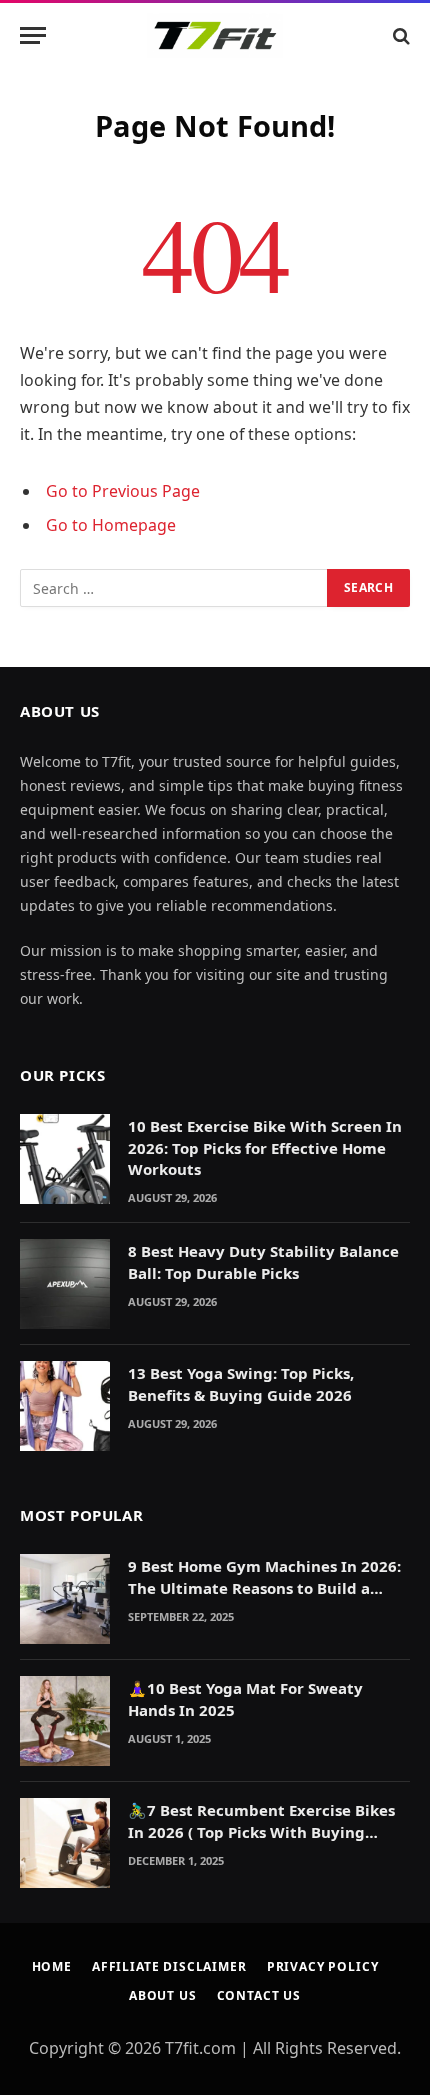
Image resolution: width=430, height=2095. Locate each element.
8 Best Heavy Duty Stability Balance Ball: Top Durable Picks (263, 1261)
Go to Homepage (111, 525)
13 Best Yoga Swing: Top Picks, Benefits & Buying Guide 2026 (241, 1383)
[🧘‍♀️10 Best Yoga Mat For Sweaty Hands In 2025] (65, 1721)
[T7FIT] (214, 35)
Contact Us (259, 1995)
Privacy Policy (323, 1966)
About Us (163, 1995)
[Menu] (33, 35)
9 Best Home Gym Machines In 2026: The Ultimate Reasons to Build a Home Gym (264, 1587)
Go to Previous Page (123, 491)
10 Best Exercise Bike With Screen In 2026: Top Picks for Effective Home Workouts (265, 1147)
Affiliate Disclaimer (169, 1966)
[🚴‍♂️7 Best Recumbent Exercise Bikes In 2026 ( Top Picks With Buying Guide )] (65, 1843)
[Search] (399, 35)
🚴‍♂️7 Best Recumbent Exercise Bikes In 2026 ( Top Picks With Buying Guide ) (261, 1831)
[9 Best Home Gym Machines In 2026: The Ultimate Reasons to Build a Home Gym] (65, 1599)
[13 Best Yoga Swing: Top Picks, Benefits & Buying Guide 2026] (65, 1406)
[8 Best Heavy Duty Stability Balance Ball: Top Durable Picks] (65, 1284)
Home (52, 1966)
